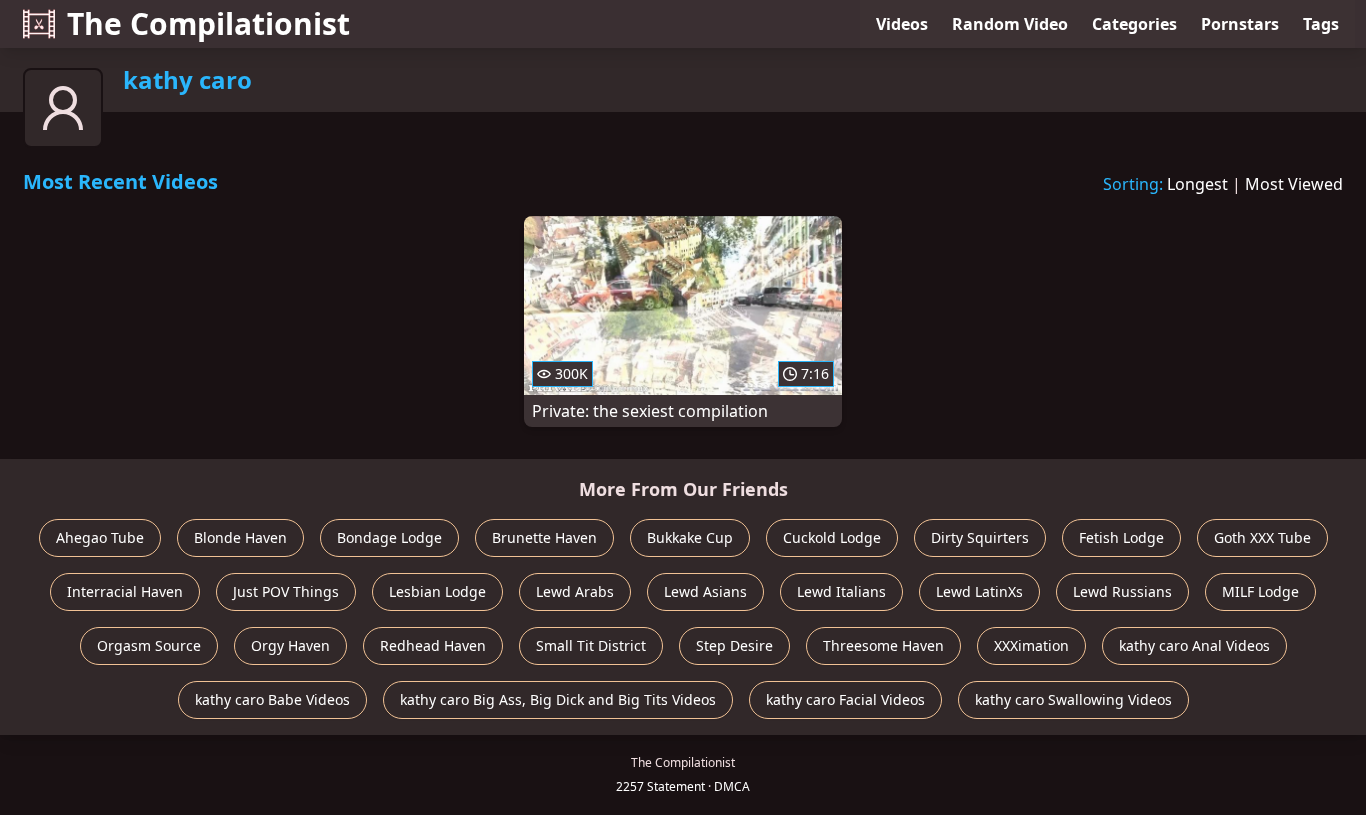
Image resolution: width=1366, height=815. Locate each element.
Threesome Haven (883, 645)
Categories (1134, 24)
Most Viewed (1294, 184)
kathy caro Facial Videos (845, 699)
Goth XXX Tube (1262, 537)
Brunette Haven (544, 537)
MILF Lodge (1260, 591)
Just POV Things (286, 591)
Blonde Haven (240, 537)
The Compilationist (208, 23)
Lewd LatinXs (979, 591)
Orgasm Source (149, 645)
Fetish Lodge (1121, 537)
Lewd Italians (841, 591)
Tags (1321, 24)
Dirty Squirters (980, 537)
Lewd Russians (1122, 591)
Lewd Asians (705, 591)
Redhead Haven (433, 645)
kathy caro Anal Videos (1194, 645)
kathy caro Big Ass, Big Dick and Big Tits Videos (558, 699)
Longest (1197, 184)
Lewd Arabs (575, 591)
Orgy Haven (290, 645)
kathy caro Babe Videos (272, 699)
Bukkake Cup (690, 537)
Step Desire (734, 645)
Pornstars (1240, 24)
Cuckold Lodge (832, 537)
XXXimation (1031, 645)
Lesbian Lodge (437, 591)
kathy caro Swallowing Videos (1073, 699)
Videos (902, 24)
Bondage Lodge (389, 537)
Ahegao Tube (100, 537)
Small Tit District (591, 645)
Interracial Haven (125, 591)
